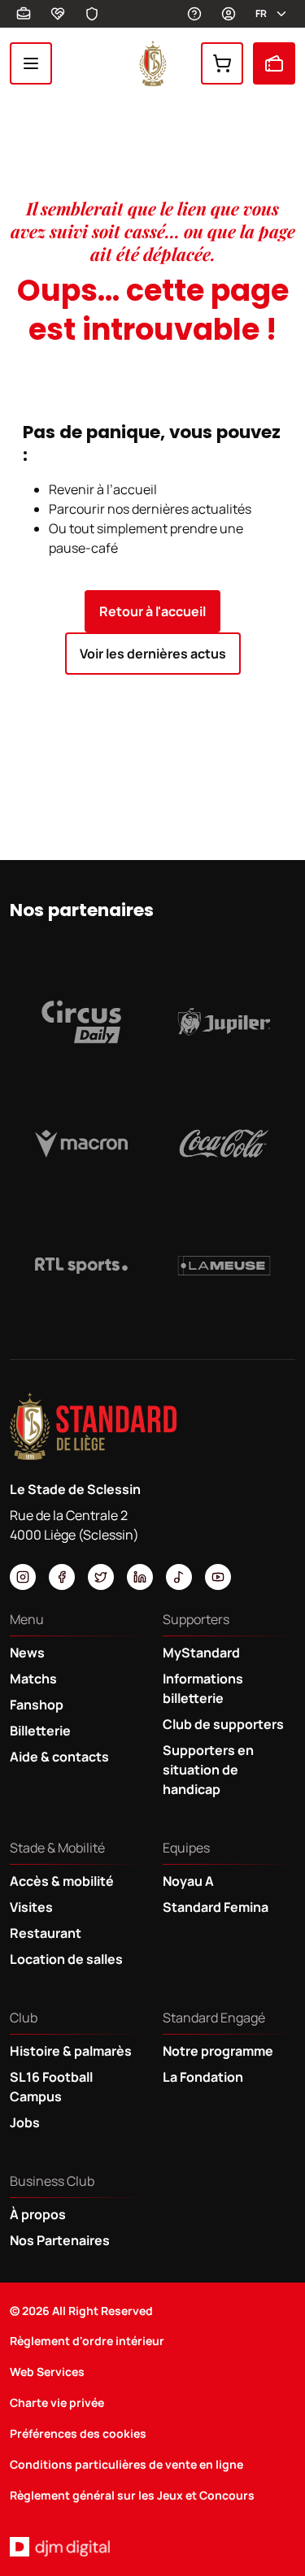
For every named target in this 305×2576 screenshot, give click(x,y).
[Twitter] (101, 1577)
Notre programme (218, 2051)
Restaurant (46, 1933)
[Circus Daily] (81, 1022)
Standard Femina (216, 1907)
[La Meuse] (224, 1266)
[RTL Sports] (81, 1266)
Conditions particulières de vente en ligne (126, 2464)
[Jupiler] (224, 1022)
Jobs (25, 2122)
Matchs (33, 1679)
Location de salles (66, 1959)
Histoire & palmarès (71, 2051)
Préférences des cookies (78, 2433)
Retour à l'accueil (152, 611)
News (27, 1653)
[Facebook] (62, 1577)
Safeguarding (92, 14)
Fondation (58, 14)
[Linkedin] (140, 1577)
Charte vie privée (57, 2402)
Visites (31, 1907)
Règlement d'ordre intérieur (87, 2341)
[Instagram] (23, 1577)
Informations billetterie (203, 1688)
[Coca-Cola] (224, 1144)
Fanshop (222, 63)
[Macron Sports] (81, 1144)
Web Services (47, 2372)
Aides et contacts (194, 14)
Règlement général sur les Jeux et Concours (132, 2495)
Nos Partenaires (60, 2240)
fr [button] (261, 13)
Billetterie (274, 63)
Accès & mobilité (62, 1881)
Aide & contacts (59, 1757)
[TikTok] (179, 1577)
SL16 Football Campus (51, 2087)
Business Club (24, 14)
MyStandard (229, 14)
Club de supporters (223, 1724)
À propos (38, 2214)
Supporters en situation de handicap (208, 1770)
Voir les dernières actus (153, 654)
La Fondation (203, 2077)
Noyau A (188, 1881)
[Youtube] (218, 1577)
